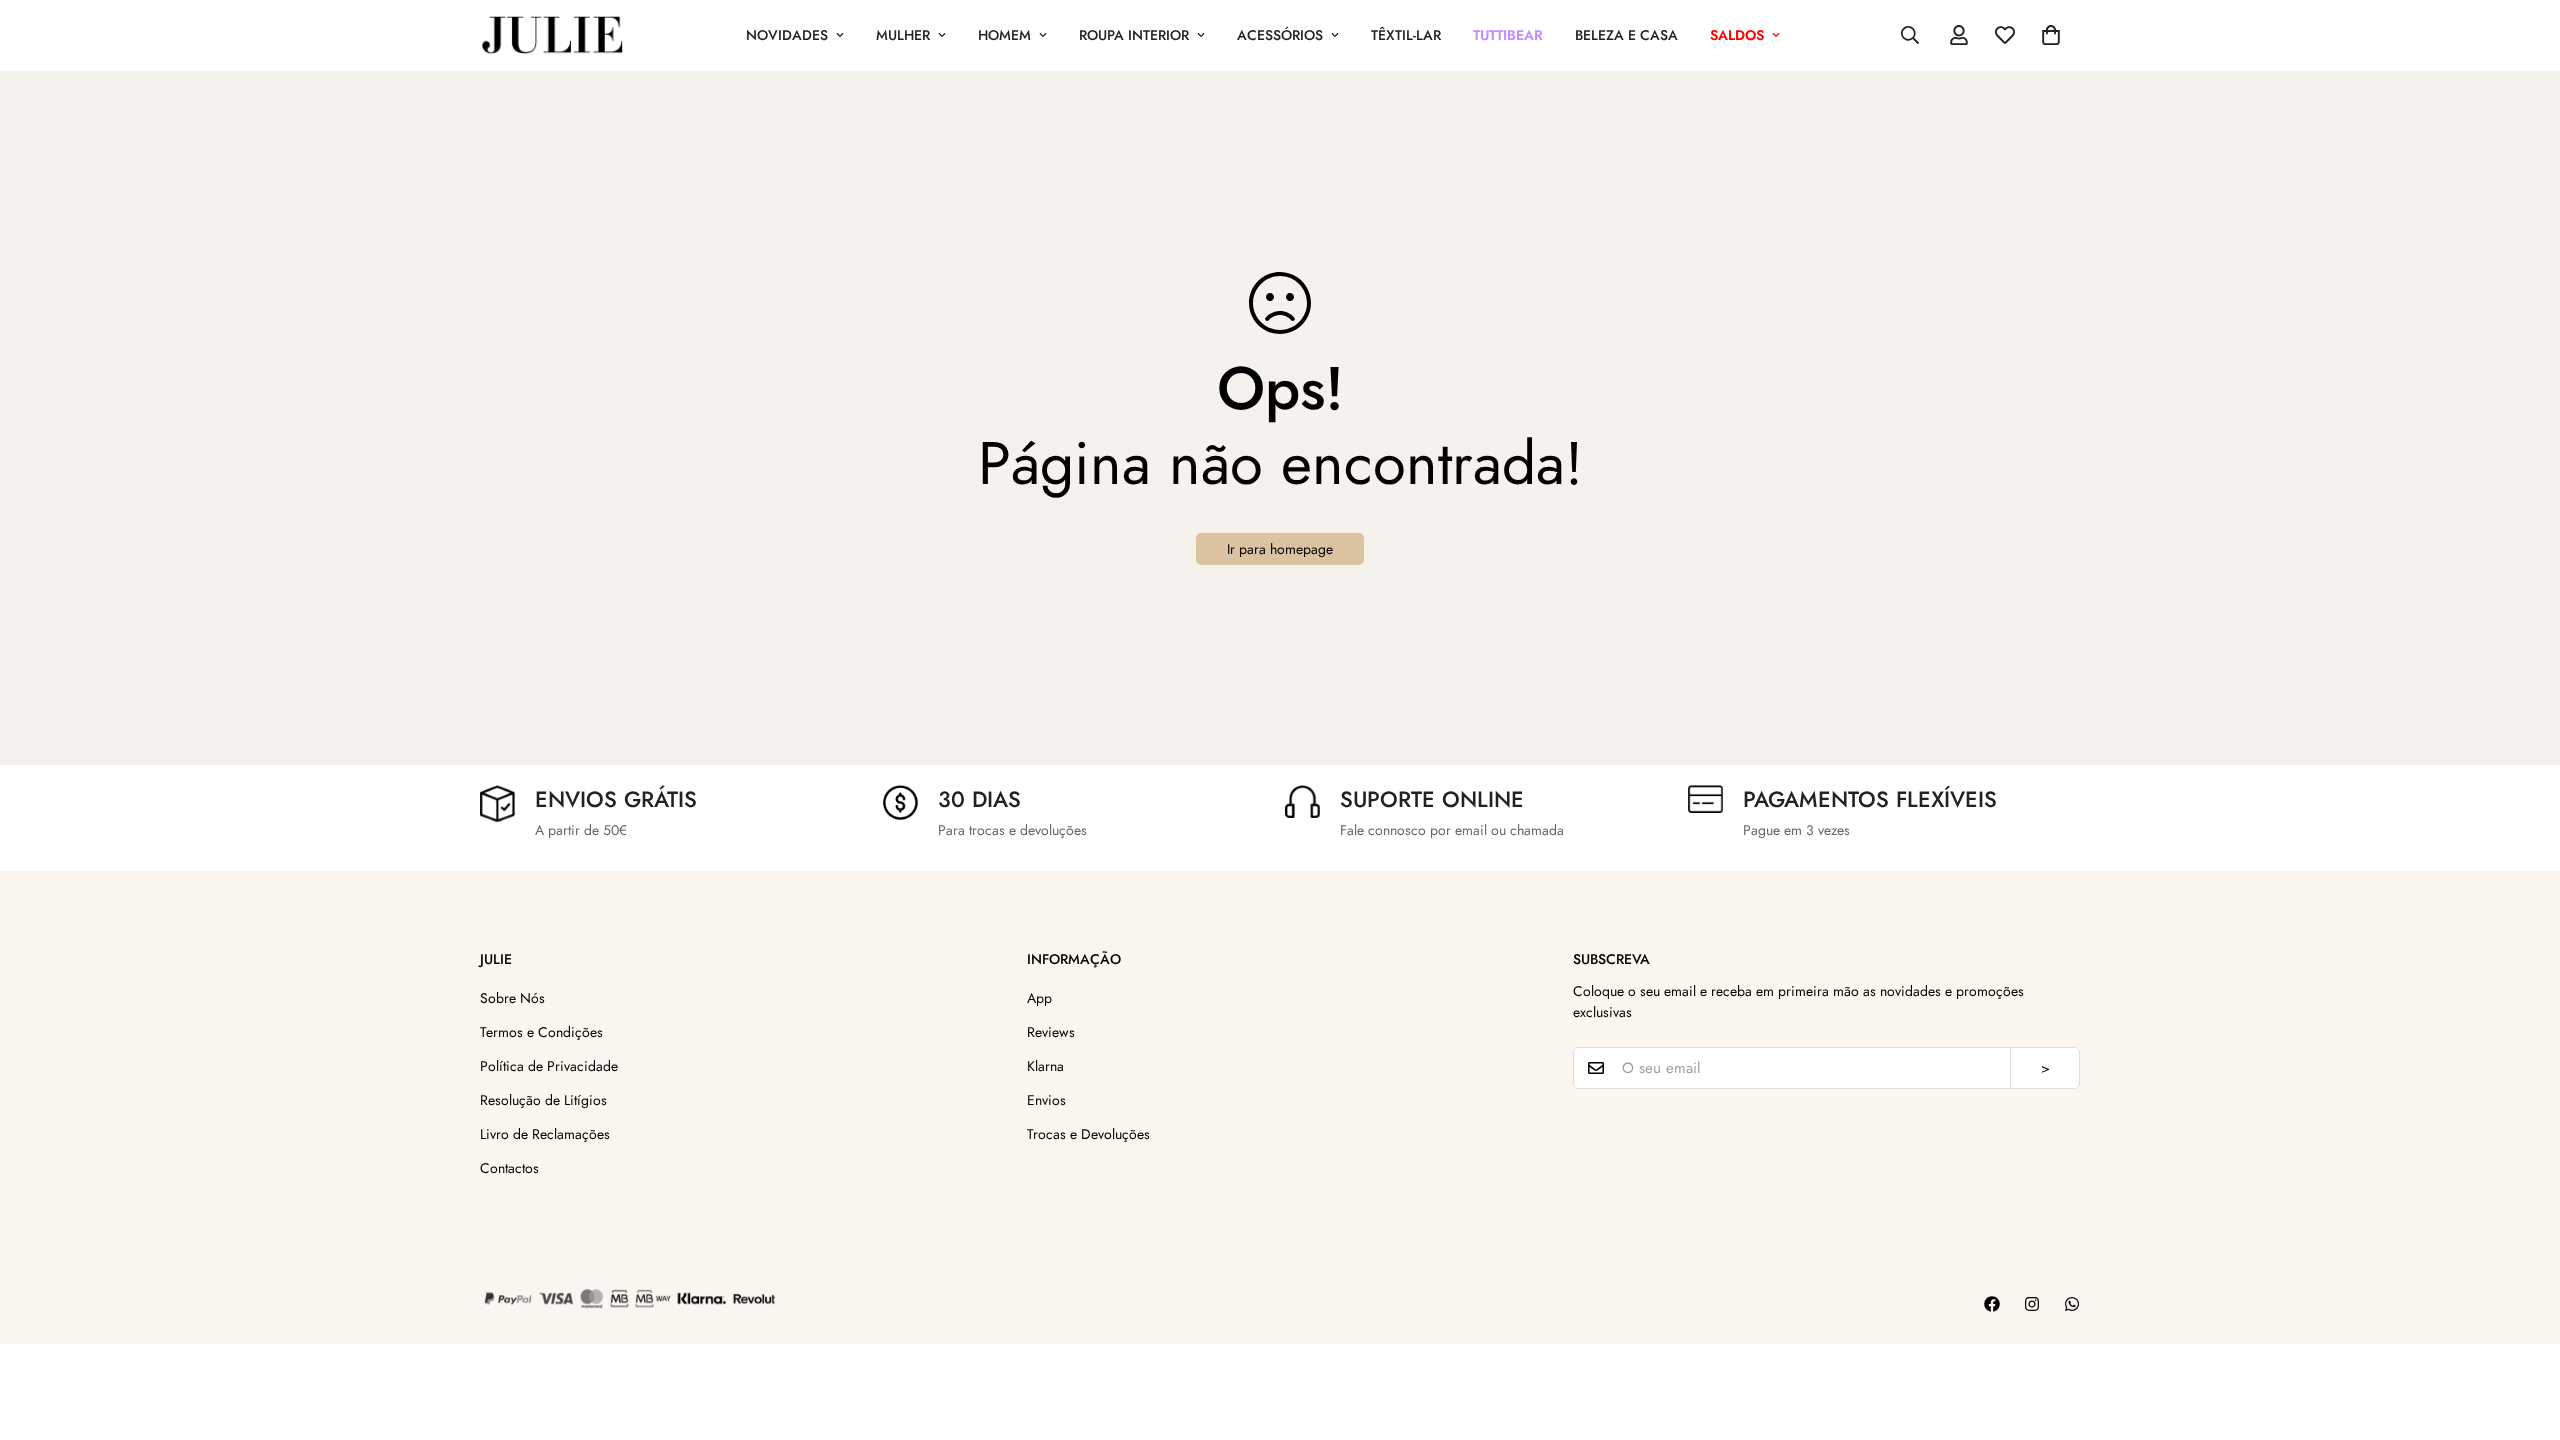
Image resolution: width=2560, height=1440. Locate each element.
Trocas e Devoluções (1088, 1134)
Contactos (509, 1168)
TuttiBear (1508, 35)
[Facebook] (1992, 1304)
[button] (2051, 35)
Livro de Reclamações (545, 1134)
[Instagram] (2032, 1304)
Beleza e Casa (1626, 35)
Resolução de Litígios (543, 1100)
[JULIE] (552, 35)
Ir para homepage (1280, 549)
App (1039, 998)
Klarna (1045, 1066)
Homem (1004, 35)
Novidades (787, 35)
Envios (1046, 1100)
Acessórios (1280, 35)
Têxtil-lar (1406, 35)
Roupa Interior (1134, 35)
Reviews (1051, 1032)
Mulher (903, 35)
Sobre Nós (512, 998)
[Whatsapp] (2072, 1304)
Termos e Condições (541, 1032)
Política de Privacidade (549, 1066)
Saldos (1737, 35)
